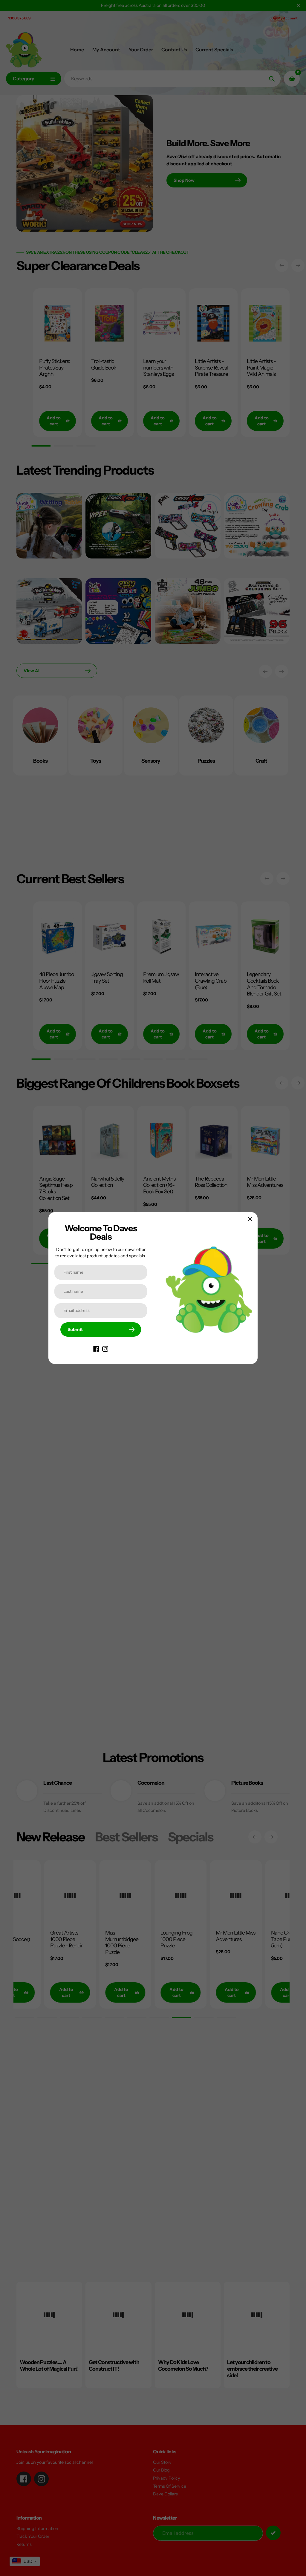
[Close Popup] (250, 1219)
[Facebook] (96, 1349)
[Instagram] (105, 1349)
